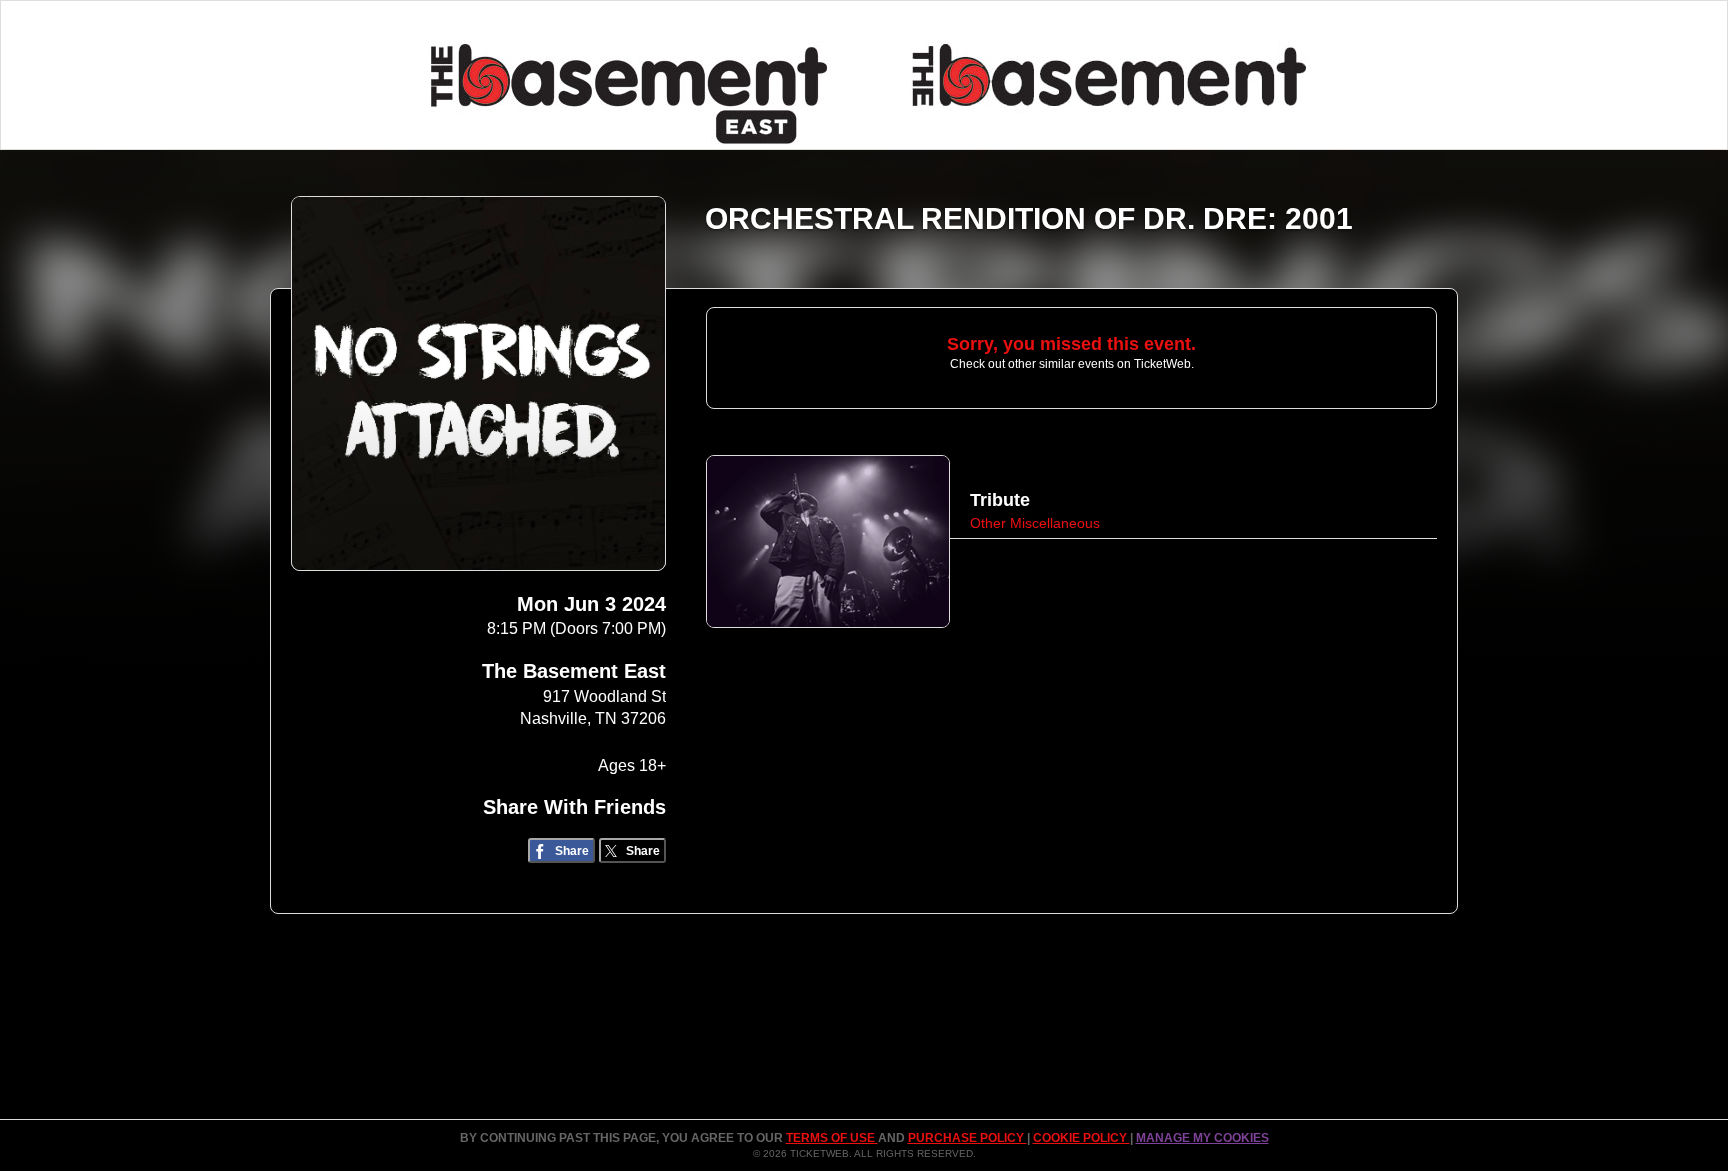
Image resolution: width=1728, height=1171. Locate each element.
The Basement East (574, 671)
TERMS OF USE (832, 1138)
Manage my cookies (1202, 1138)
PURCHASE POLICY (967, 1138)
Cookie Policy (1081, 1138)
